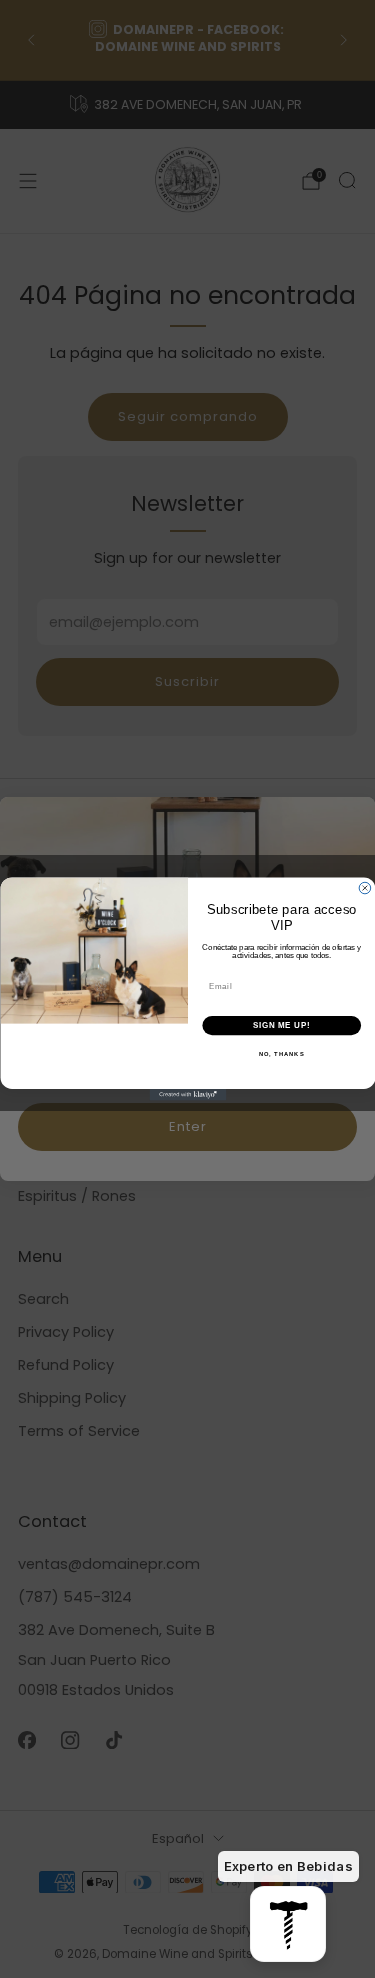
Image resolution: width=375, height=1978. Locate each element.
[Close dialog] (365, 888)
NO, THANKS (281, 1054)
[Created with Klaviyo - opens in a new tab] (187, 1095)
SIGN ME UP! (281, 1025)
